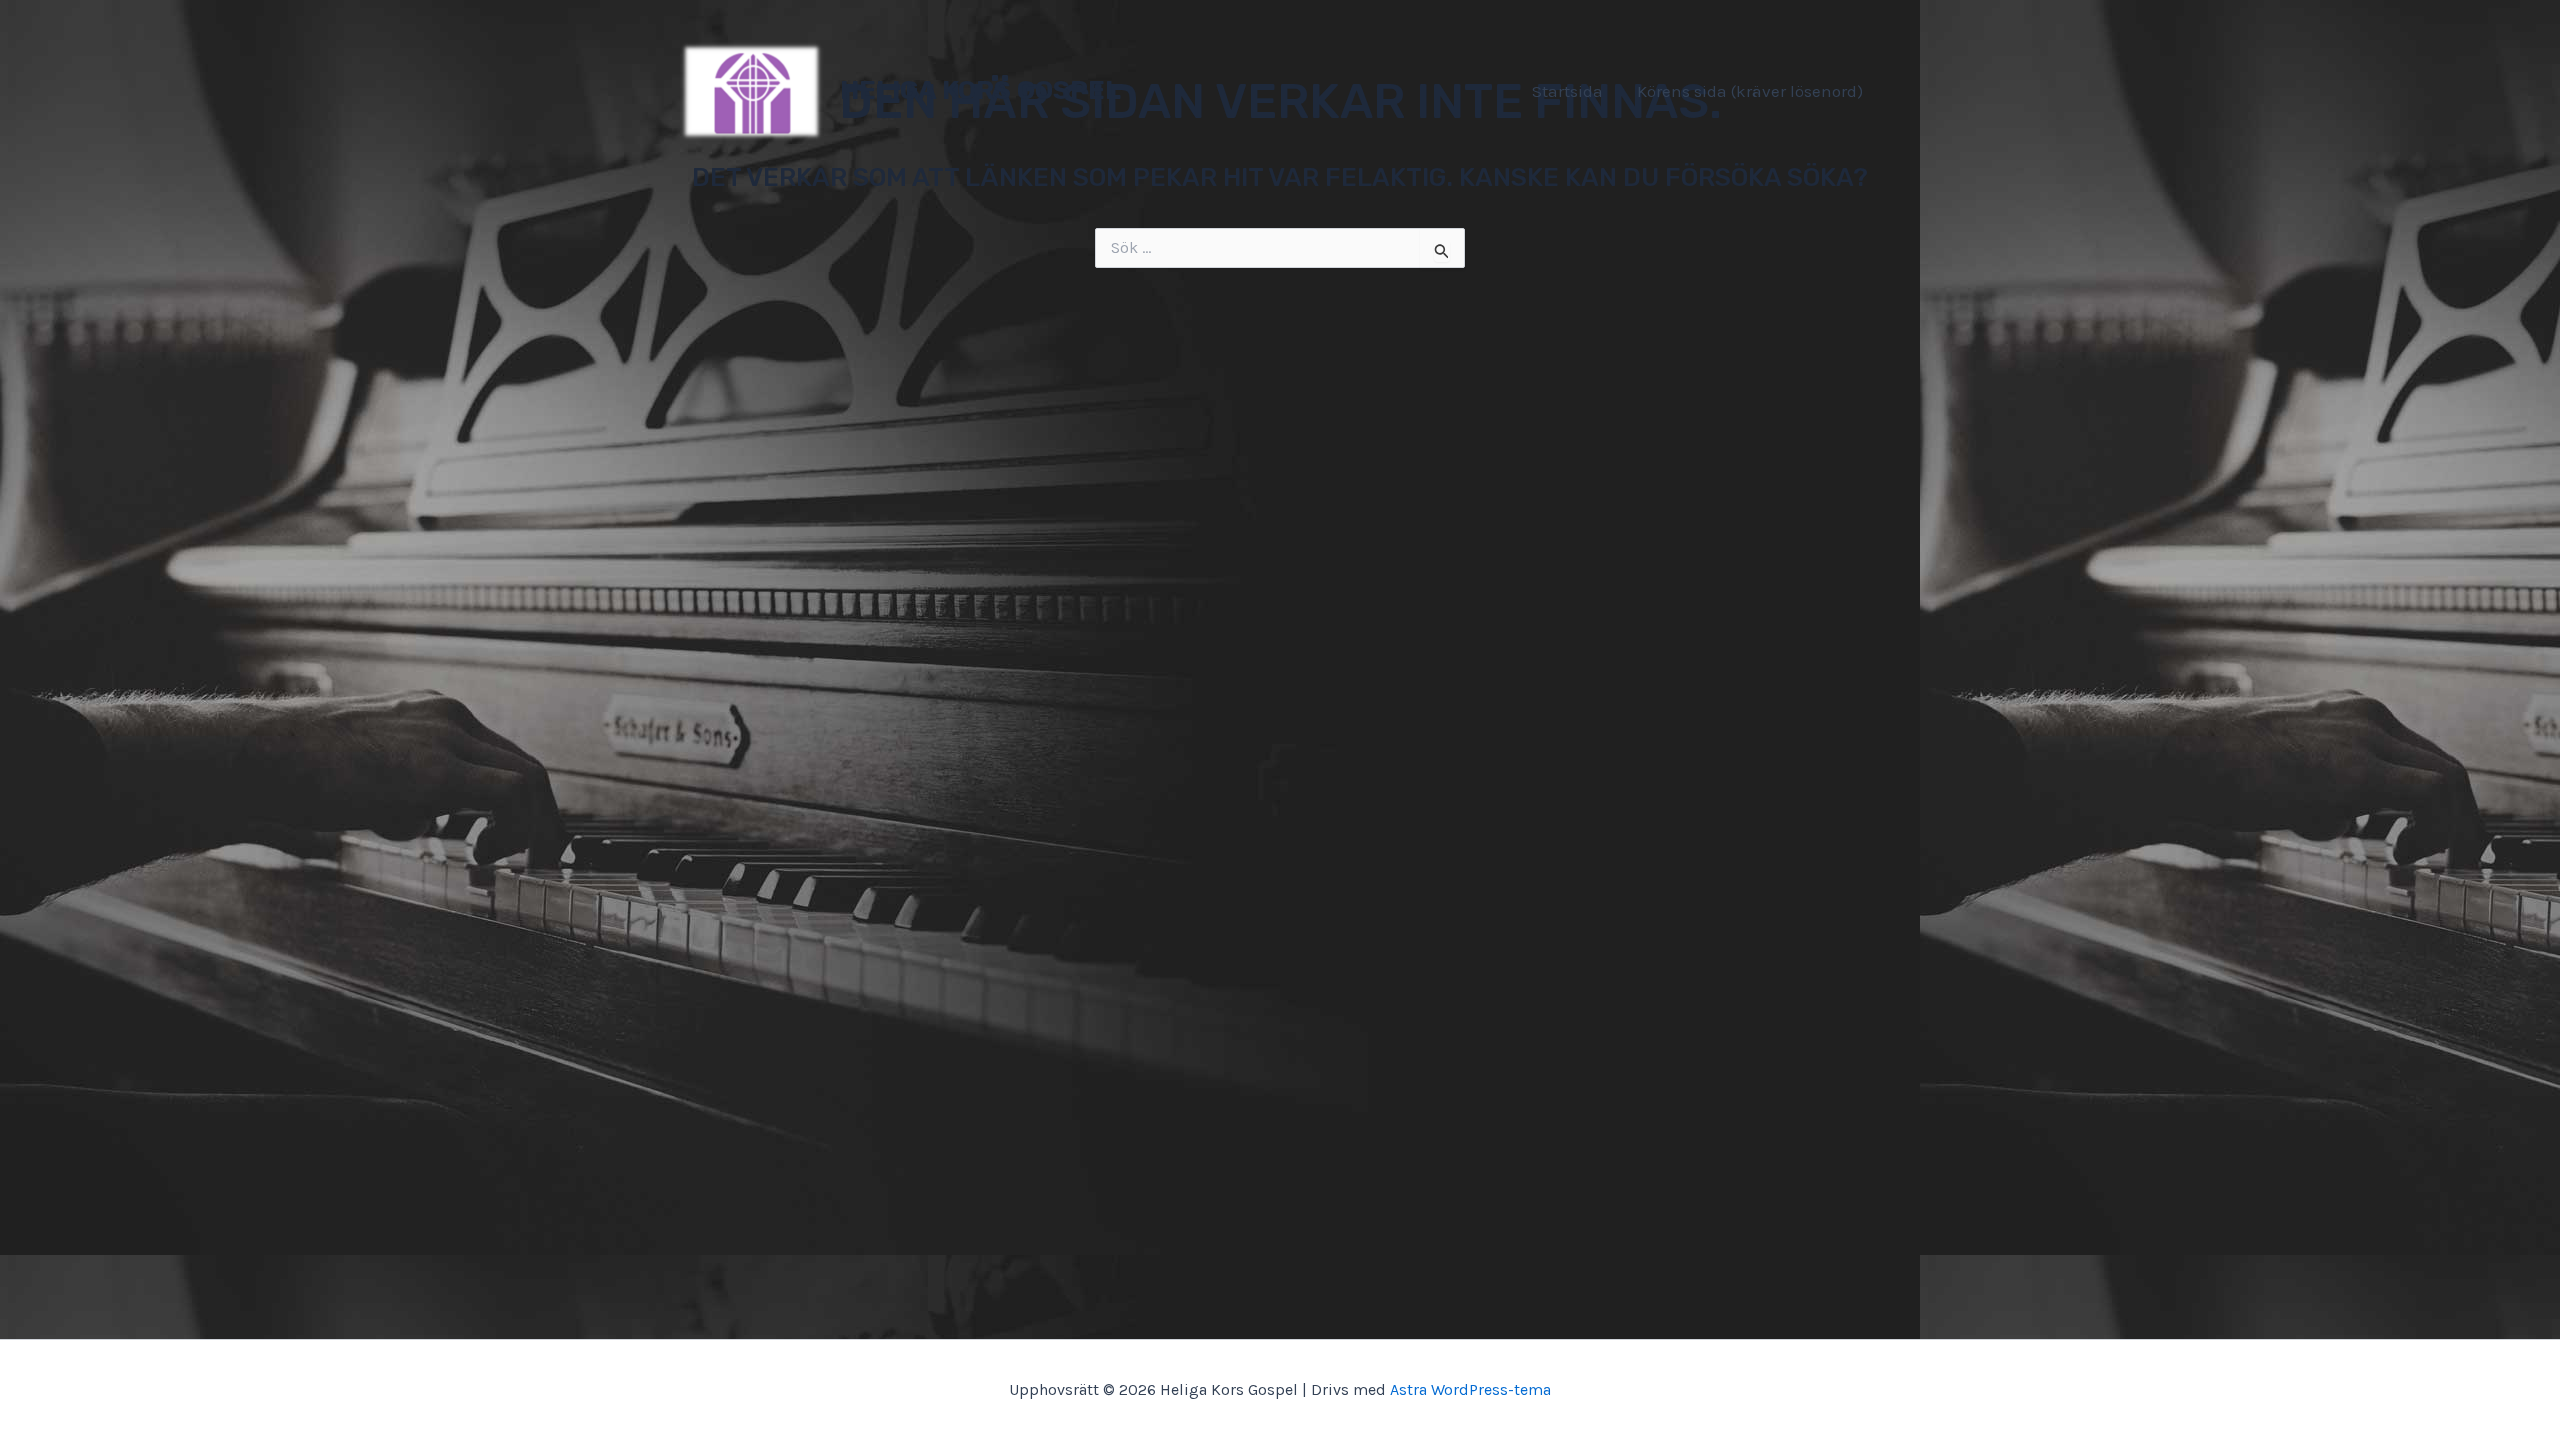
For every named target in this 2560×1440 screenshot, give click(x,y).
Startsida (1567, 91)
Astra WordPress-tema (1470, 1389)
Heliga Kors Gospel (980, 90)
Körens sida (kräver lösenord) (1750, 91)
